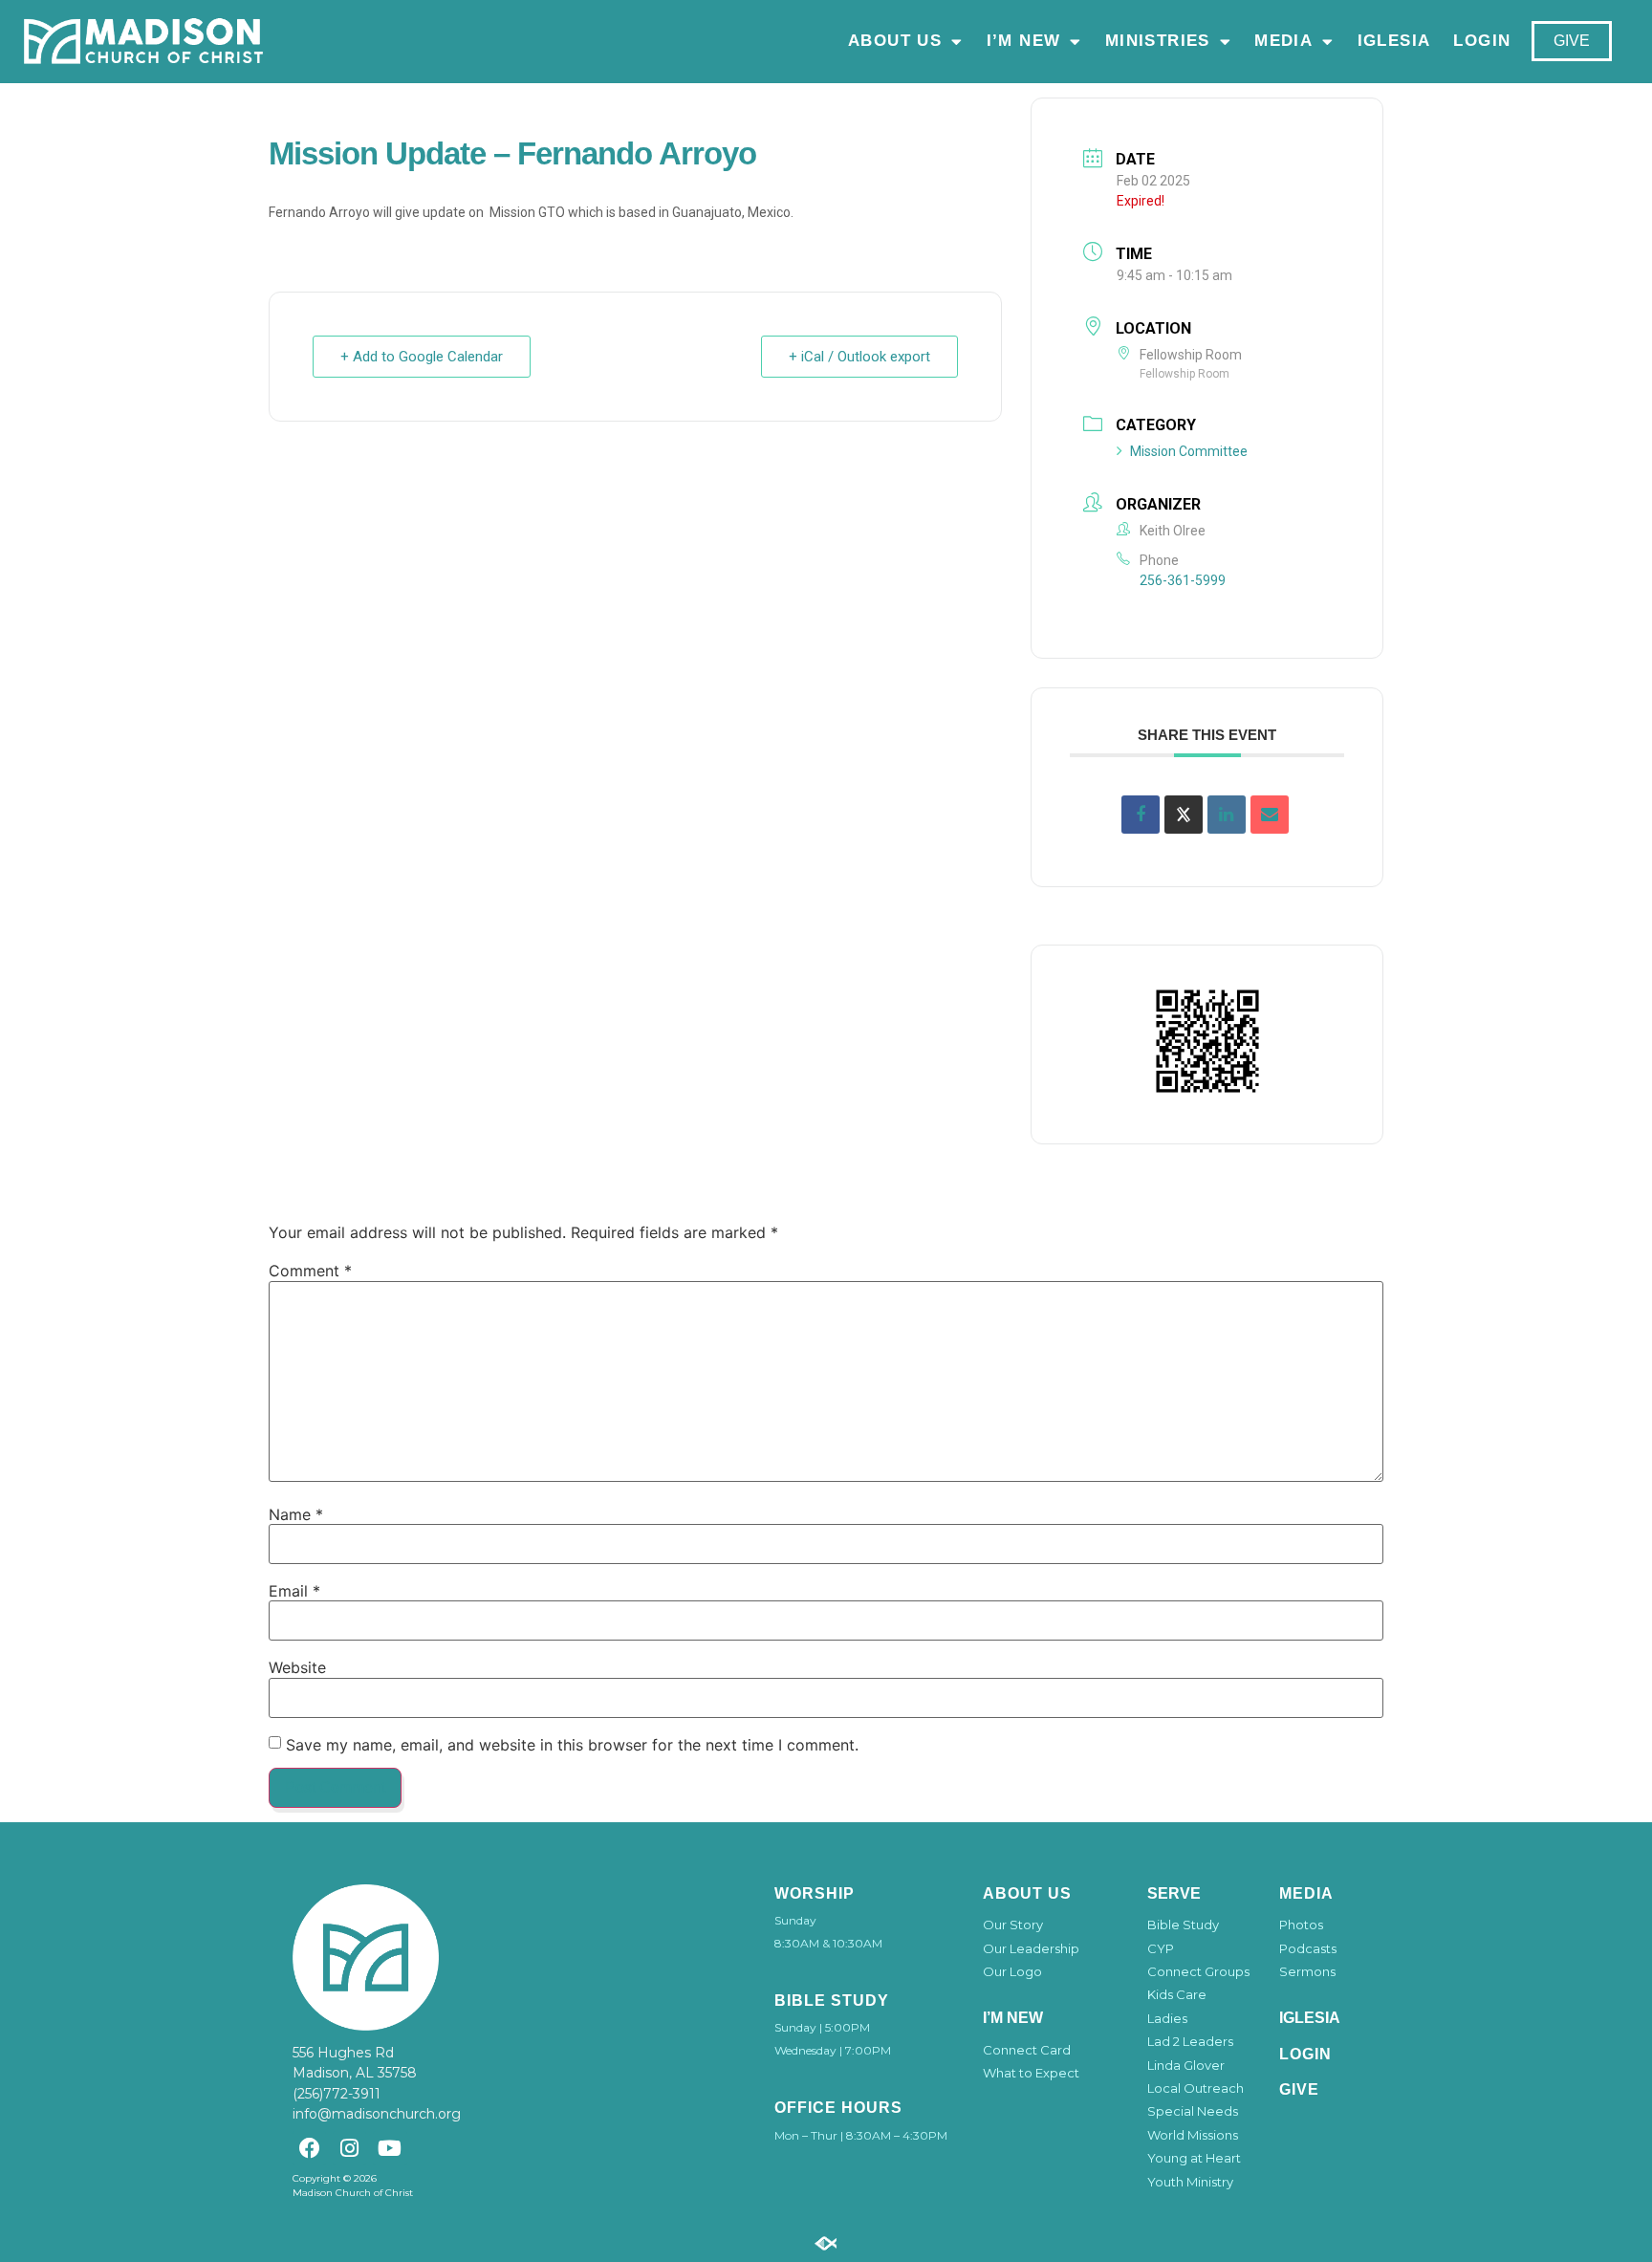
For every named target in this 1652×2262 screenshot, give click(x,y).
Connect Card (1027, 2050)
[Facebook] (309, 2148)
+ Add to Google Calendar (422, 357)
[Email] (1270, 815)
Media (1283, 41)
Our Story (1013, 1925)
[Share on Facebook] (1141, 815)
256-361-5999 (1183, 580)
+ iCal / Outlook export (859, 357)
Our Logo (1012, 1971)
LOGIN (1482, 41)
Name (296, 1514)
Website (297, 1667)
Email (294, 1591)
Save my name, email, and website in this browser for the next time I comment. (572, 1745)
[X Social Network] (1184, 815)
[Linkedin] (1227, 815)
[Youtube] (390, 2148)
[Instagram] (349, 2148)
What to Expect (1031, 2073)
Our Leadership (1031, 1948)
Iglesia (1393, 41)
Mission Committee (1189, 451)
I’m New (1023, 41)
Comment (310, 1271)
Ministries (1157, 41)
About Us (895, 41)
